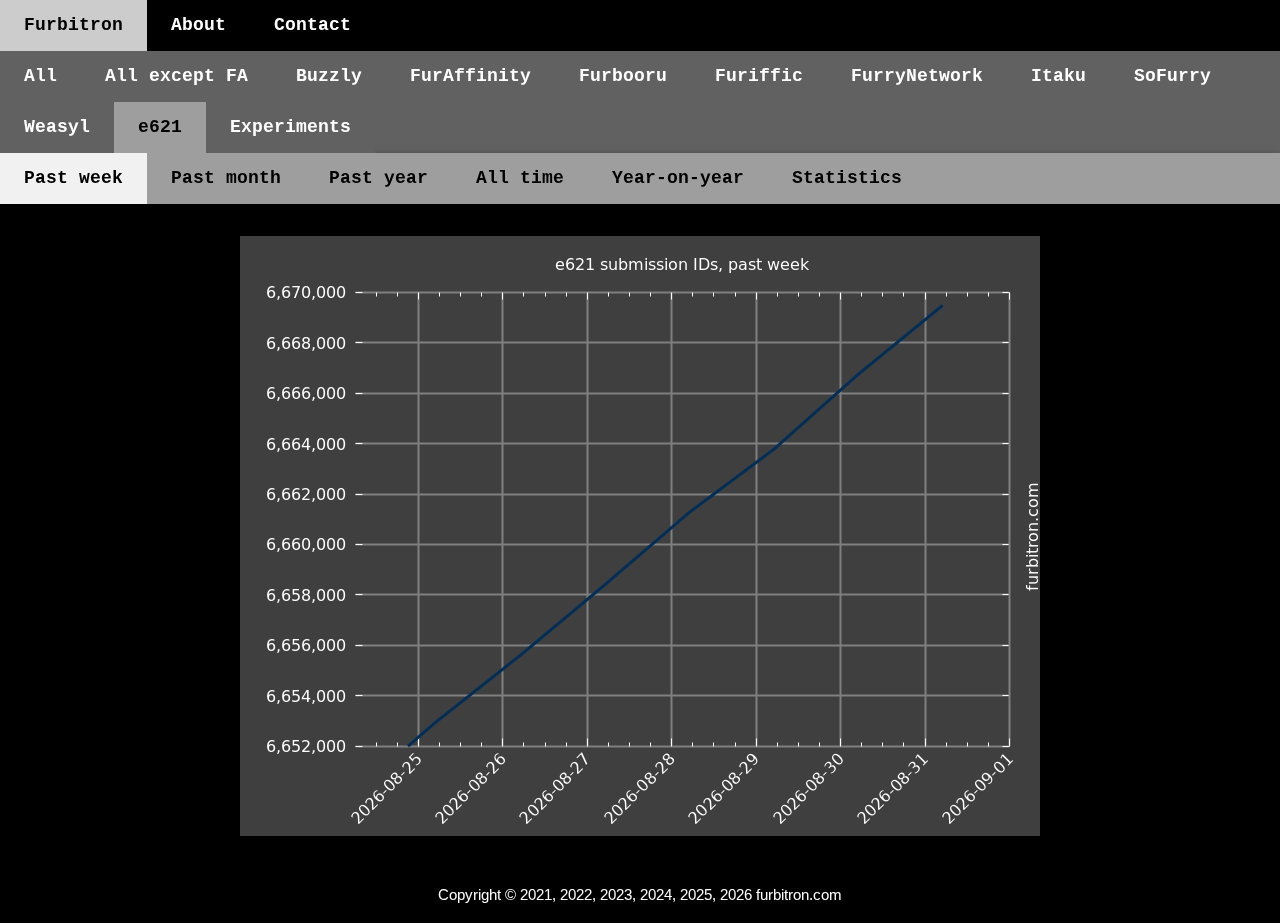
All (40, 76)
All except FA (176, 76)
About (198, 25)
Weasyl (57, 127)
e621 (160, 127)
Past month (226, 178)
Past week (73, 178)
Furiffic (759, 76)
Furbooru (623, 76)
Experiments (290, 127)
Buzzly (329, 76)
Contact (312, 25)
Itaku (1058, 76)
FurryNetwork (917, 76)
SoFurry (1172, 76)
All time (520, 178)
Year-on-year (678, 178)
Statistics (847, 178)
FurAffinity (470, 76)
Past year (378, 178)
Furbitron (73, 25)
